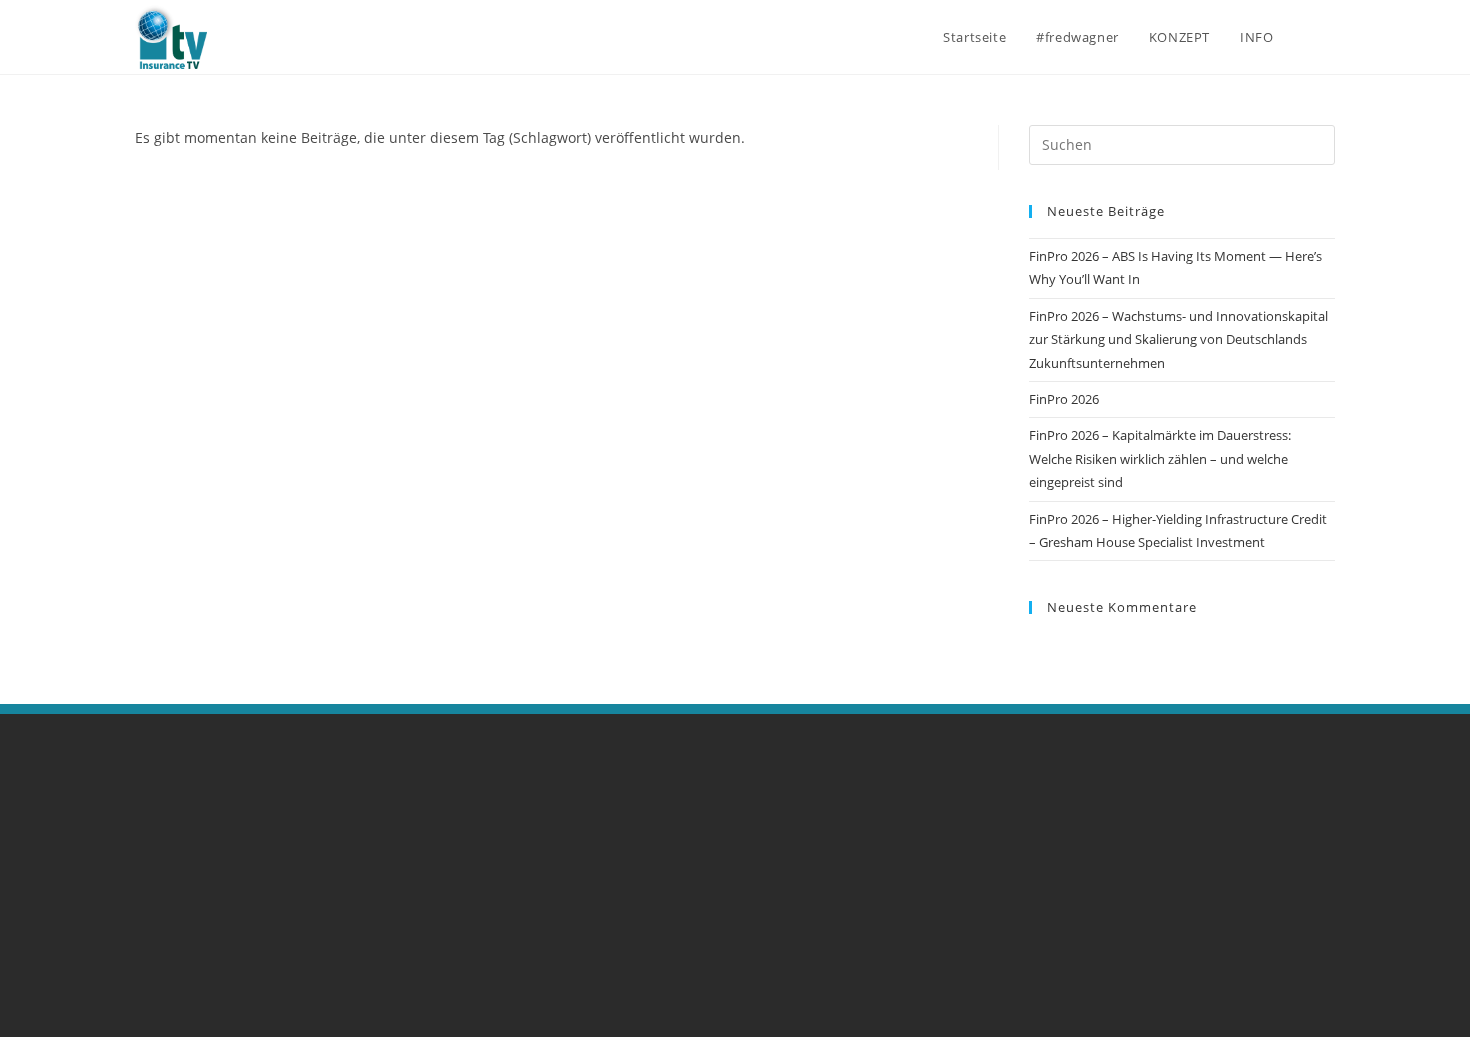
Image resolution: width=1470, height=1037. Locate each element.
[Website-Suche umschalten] (1330, 37)
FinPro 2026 (1064, 399)
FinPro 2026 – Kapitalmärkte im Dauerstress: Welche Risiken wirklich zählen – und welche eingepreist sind (1160, 458)
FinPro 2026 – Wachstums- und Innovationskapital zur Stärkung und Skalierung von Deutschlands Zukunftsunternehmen (1178, 339)
